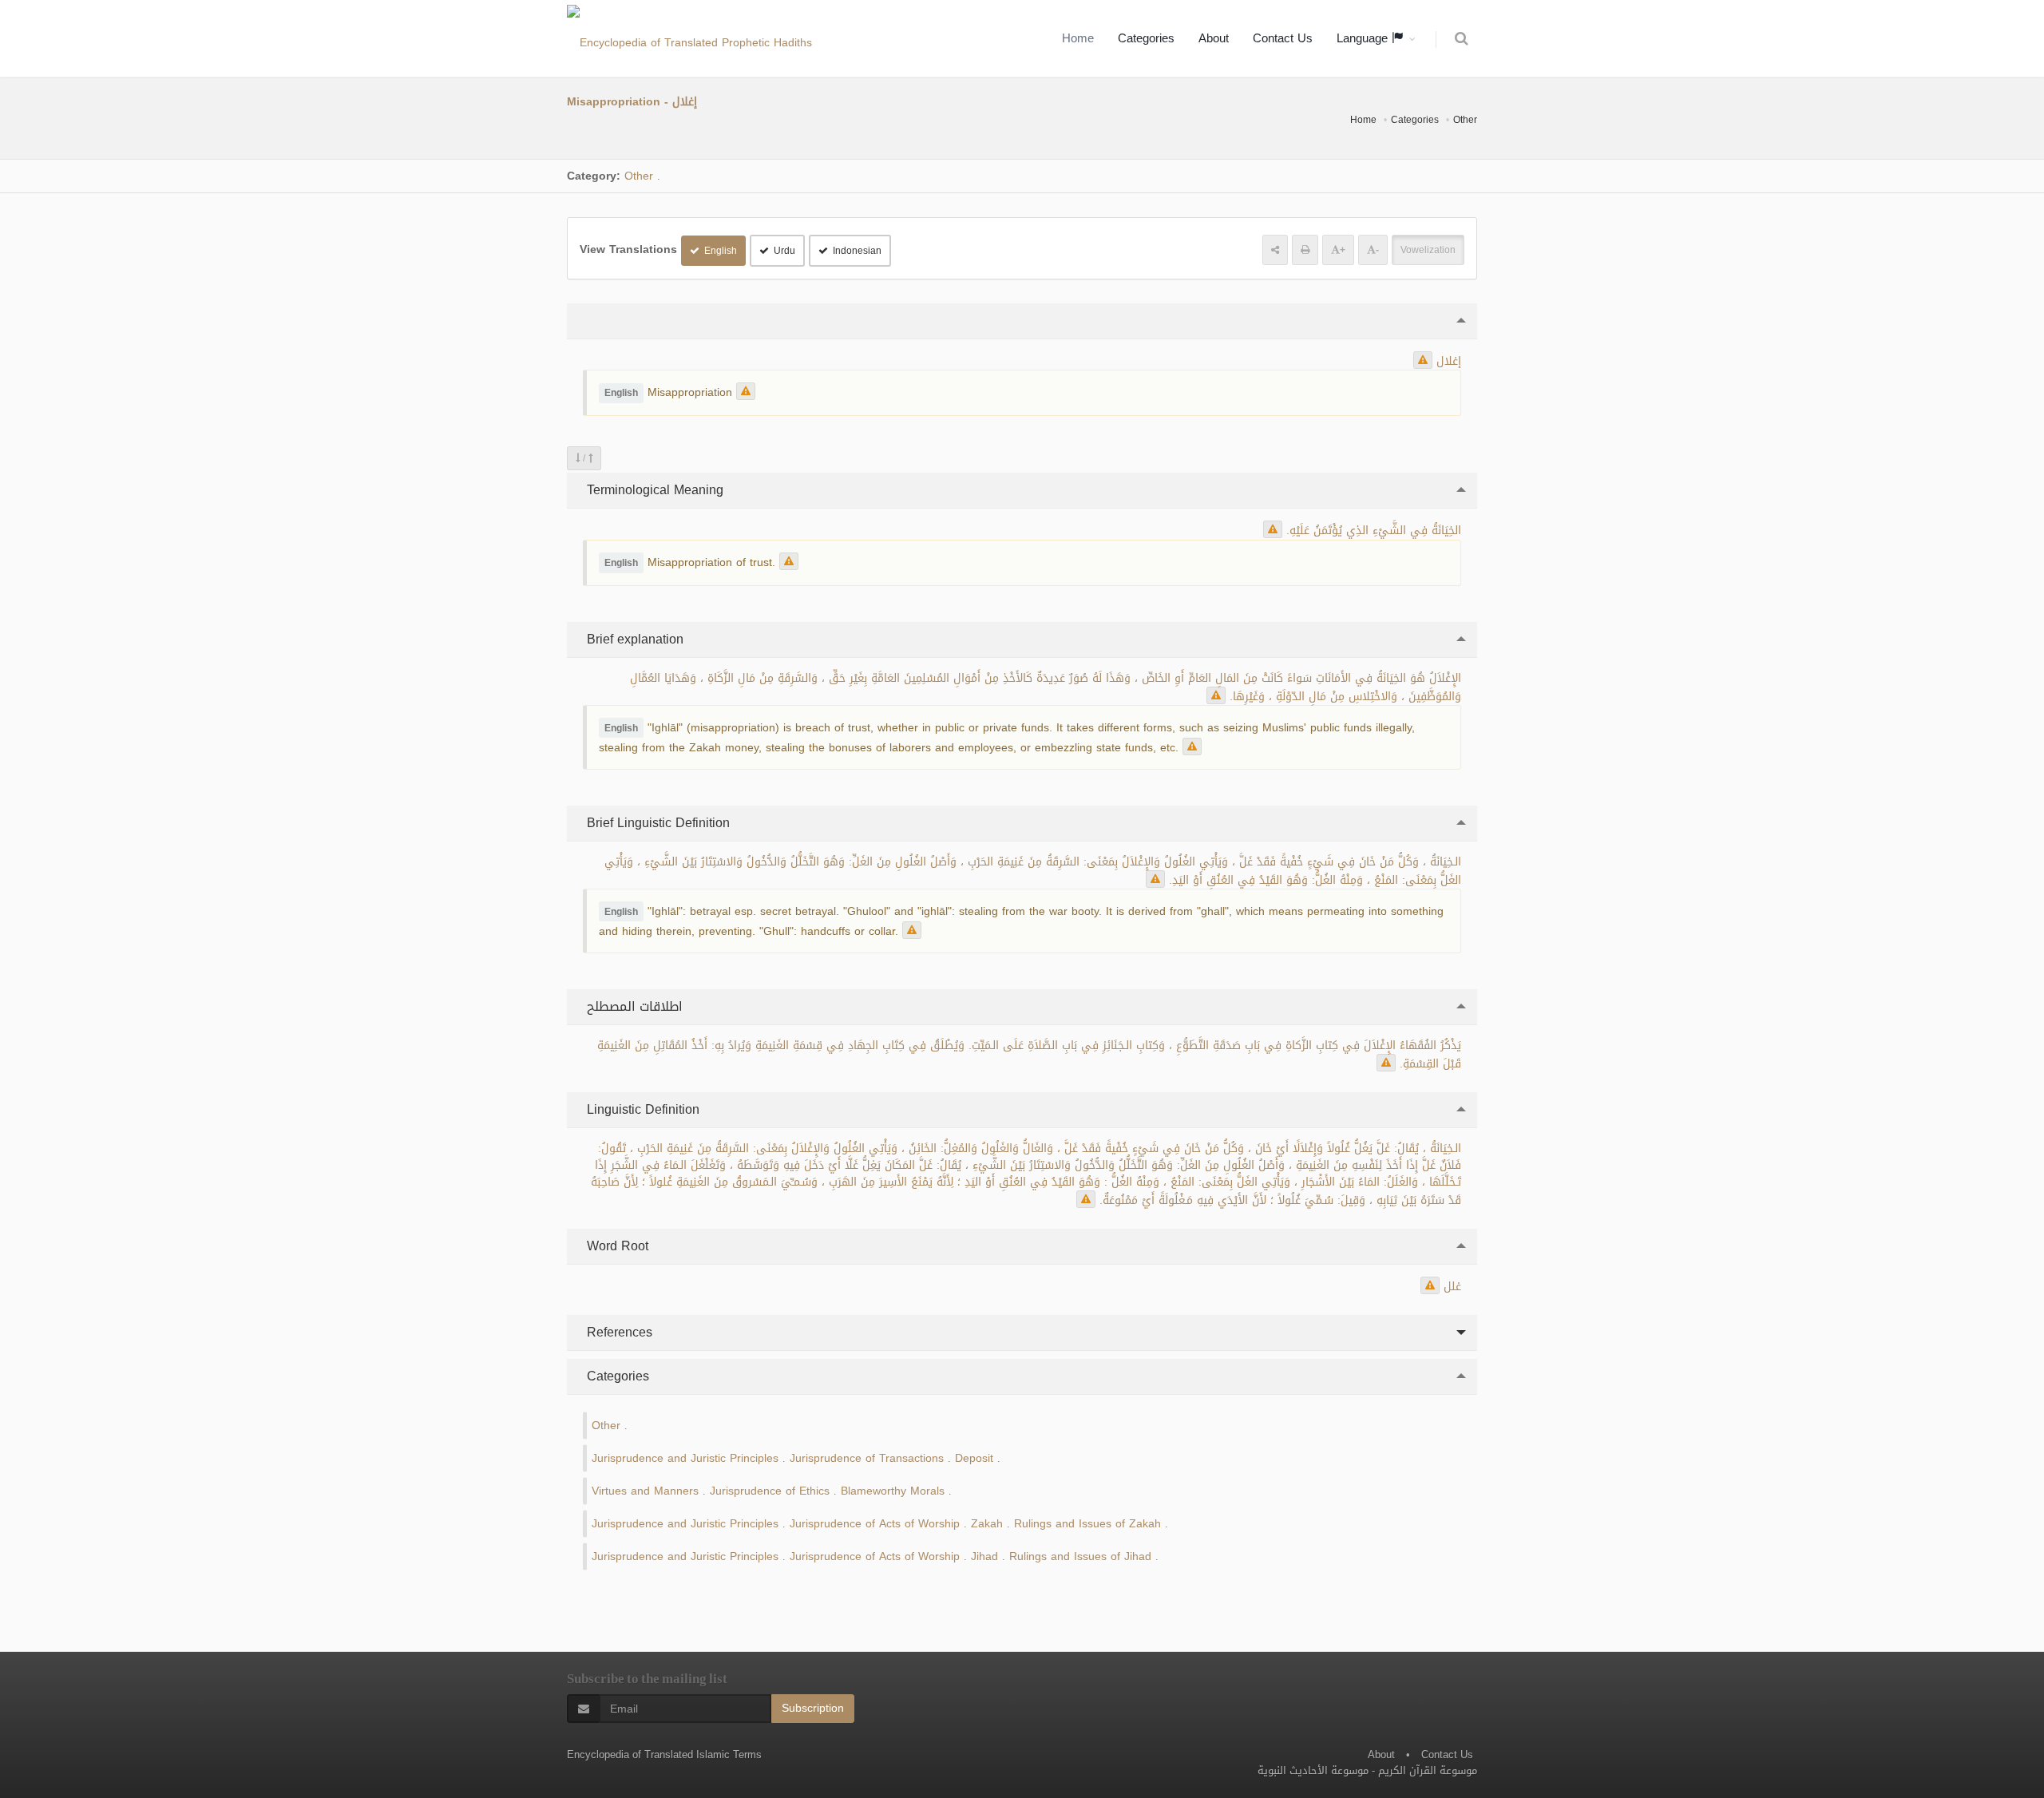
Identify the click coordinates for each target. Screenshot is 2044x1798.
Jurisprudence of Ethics (770, 1491)
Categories (1146, 38)
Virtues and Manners (645, 1491)
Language (1364, 38)
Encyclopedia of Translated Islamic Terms (664, 1754)
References (618, 1332)
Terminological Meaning (653, 490)
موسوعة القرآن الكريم (1428, 1770)
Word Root (616, 1246)
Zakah (987, 1524)
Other (1465, 120)
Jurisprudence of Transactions (867, 1458)
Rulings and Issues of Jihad (1080, 1556)
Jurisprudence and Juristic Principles (685, 1458)
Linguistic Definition (641, 1109)
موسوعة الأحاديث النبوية (1313, 1770)
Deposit (974, 1458)
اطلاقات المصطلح (633, 1006)
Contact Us (1283, 38)
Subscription (813, 1708)
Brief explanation (633, 639)
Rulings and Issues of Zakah (1087, 1524)
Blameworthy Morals (893, 1491)
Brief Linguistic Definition (656, 823)
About (1214, 38)
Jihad (984, 1556)
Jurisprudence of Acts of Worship (875, 1524)
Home (1078, 38)
